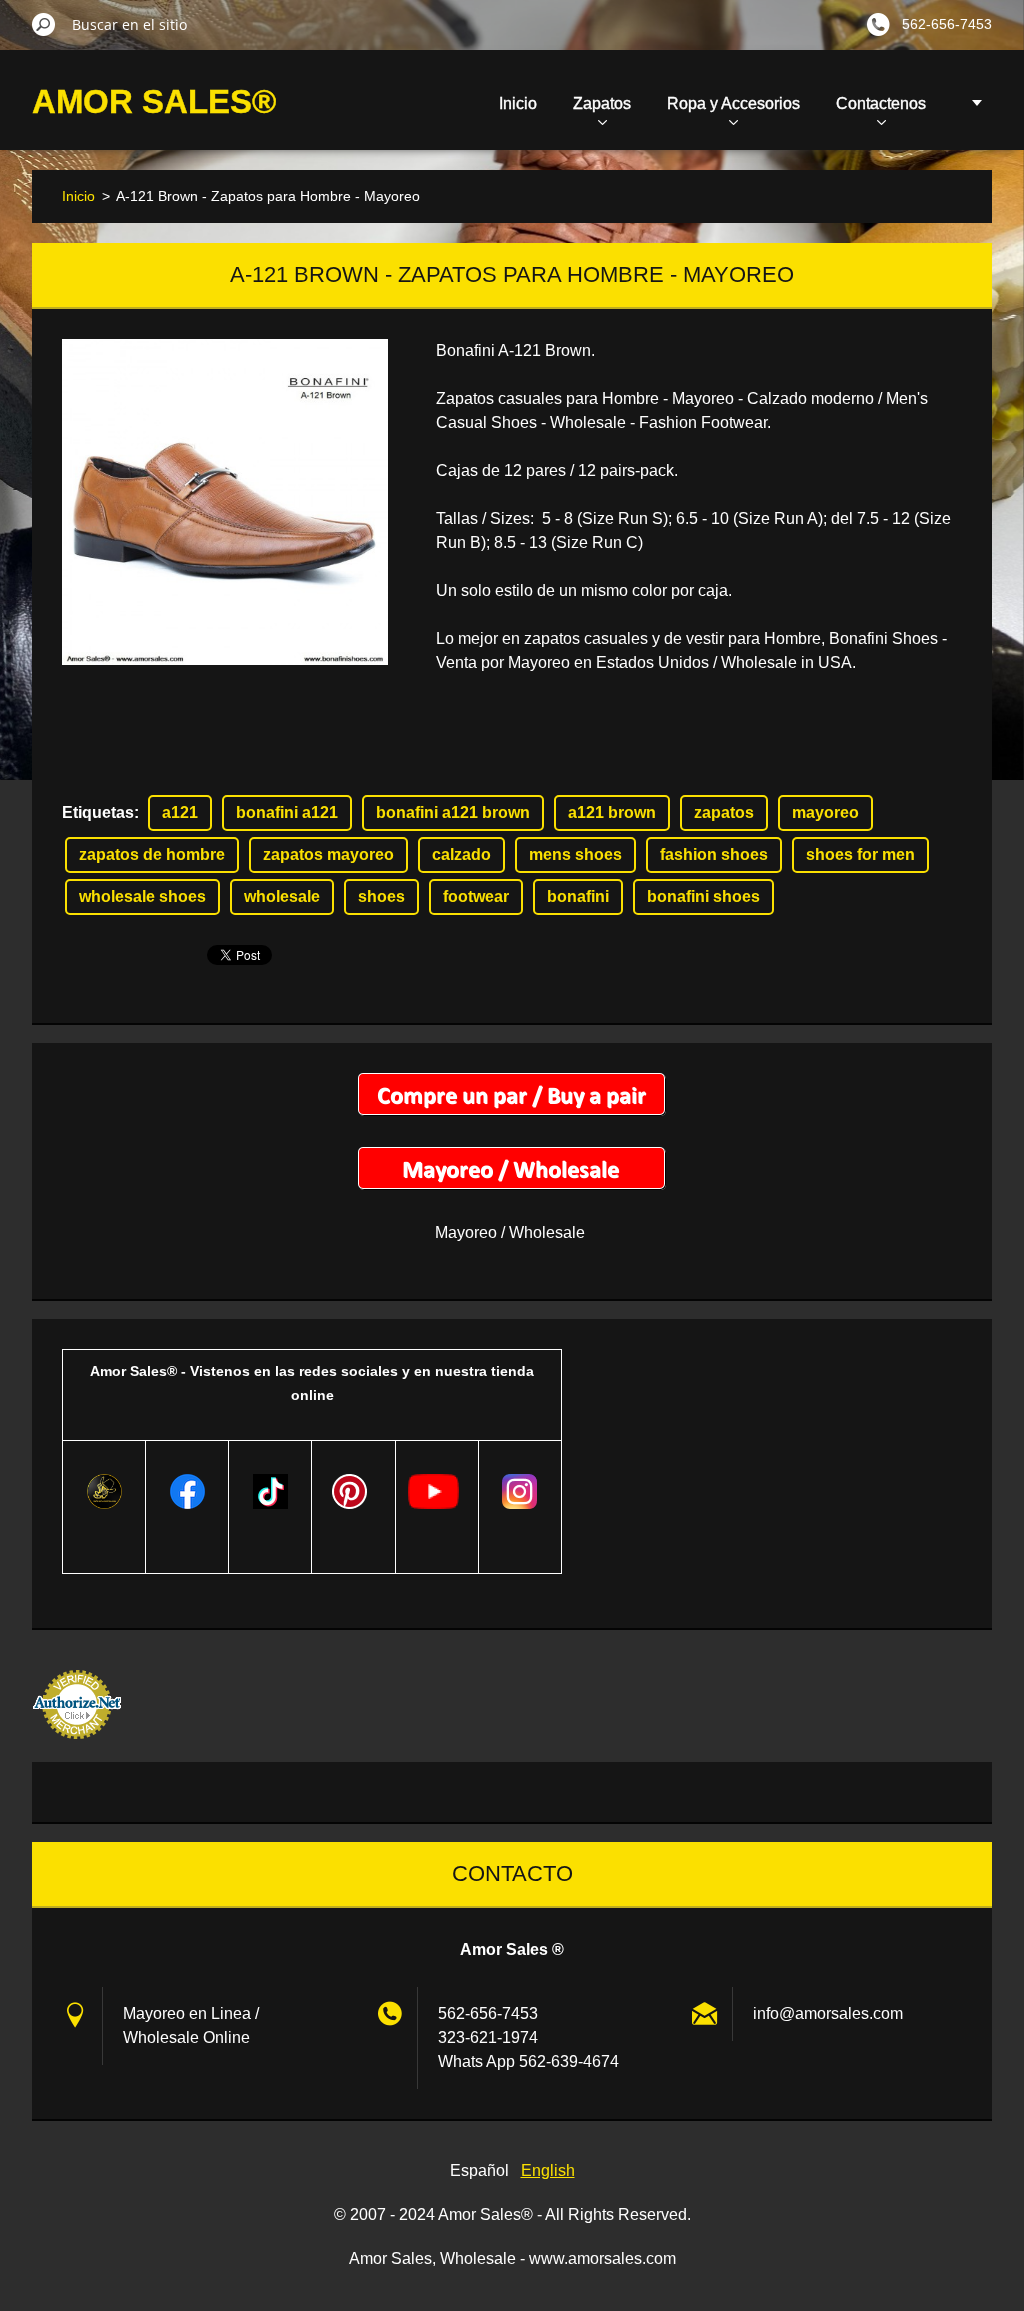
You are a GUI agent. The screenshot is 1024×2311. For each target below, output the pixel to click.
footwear (476, 896)
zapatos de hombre (152, 854)
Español (479, 2170)
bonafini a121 (287, 812)
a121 (180, 812)
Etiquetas (98, 812)
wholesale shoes (142, 896)
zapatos (724, 812)
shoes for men (860, 854)
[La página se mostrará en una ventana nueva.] (225, 502)
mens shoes (575, 854)
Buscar (44, 24)
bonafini (578, 896)
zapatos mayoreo (328, 854)
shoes (381, 896)
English (548, 2170)
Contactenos (881, 103)
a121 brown (612, 812)
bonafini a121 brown (453, 812)
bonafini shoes (703, 896)
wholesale (282, 896)
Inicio (518, 103)
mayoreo (825, 812)
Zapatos (602, 103)
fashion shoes (714, 854)
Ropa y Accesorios (733, 103)
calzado (461, 854)
